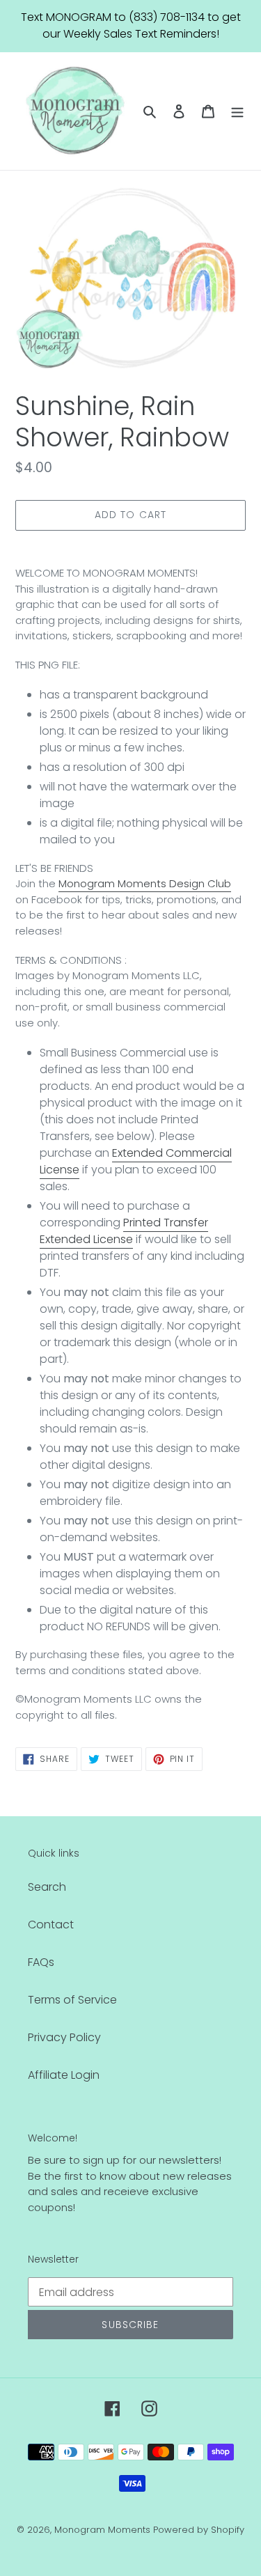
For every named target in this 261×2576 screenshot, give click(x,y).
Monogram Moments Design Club (145, 883)
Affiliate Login (64, 2075)
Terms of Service (72, 2000)
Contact (51, 1925)
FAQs (41, 1962)
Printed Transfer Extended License (124, 1231)
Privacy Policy (64, 2037)
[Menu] (237, 111)
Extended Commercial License (136, 1161)
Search (47, 1887)
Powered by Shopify (199, 2530)
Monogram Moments (102, 2530)
